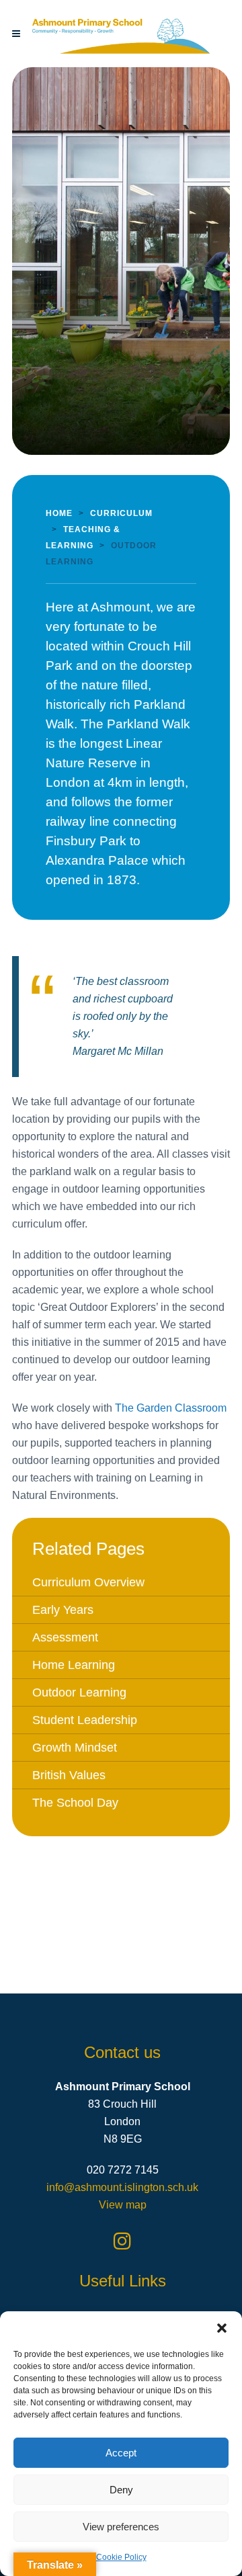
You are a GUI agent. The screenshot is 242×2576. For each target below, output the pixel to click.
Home (59, 513)
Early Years (63, 1610)
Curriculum (121, 513)
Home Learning (74, 1665)
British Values (69, 1775)
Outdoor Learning (79, 1692)
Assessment (65, 1637)
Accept (121, 2453)
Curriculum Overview (88, 1582)
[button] (222, 2328)
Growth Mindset (75, 1748)
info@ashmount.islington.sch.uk (122, 2187)
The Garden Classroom (171, 1408)
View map (123, 2205)
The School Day (75, 1803)
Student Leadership (85, 1720)
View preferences (121, 2527)
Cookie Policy (121, 2557)
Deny (121, 2490)
